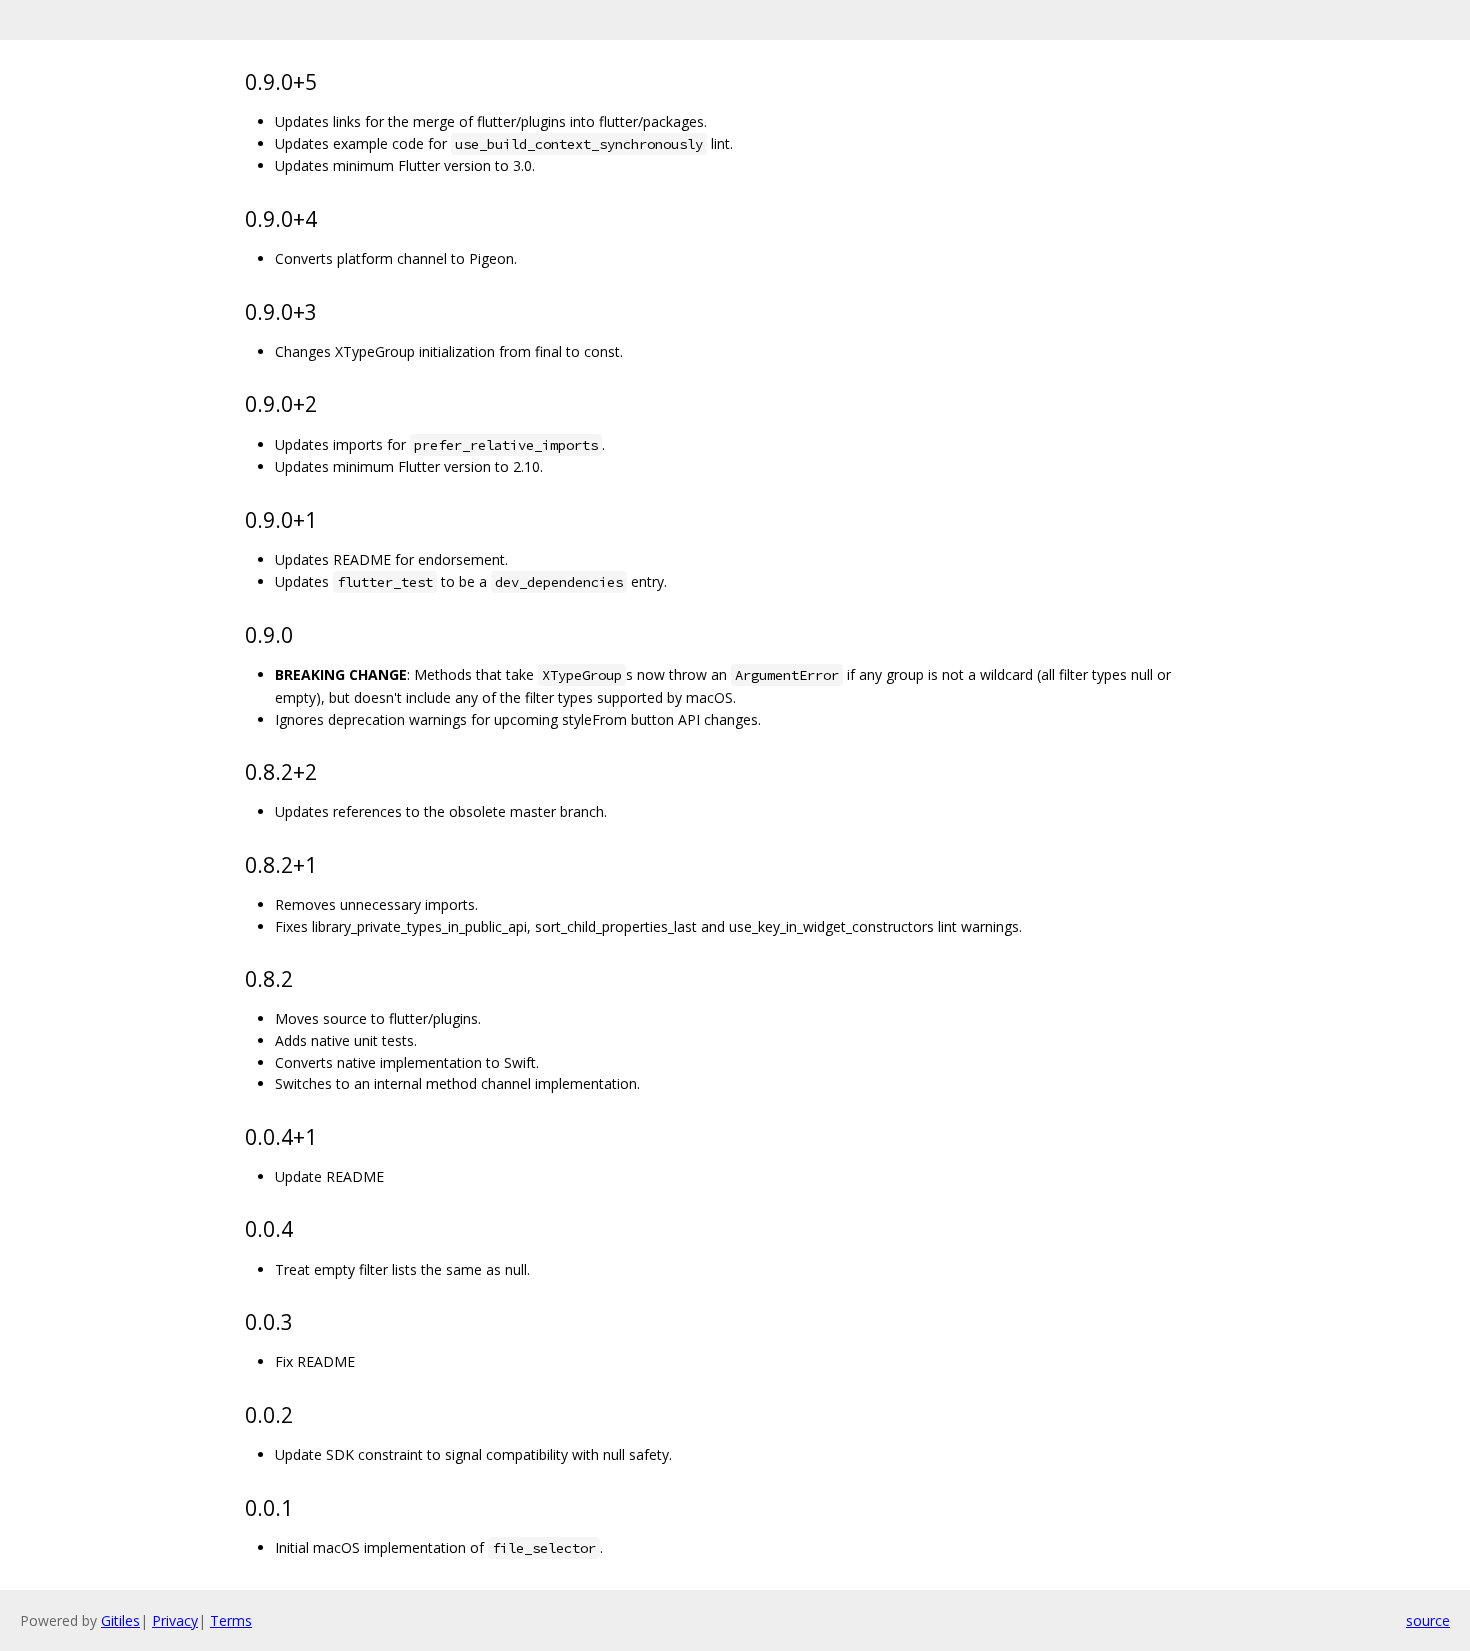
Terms (231, 1620)
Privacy (175, 1620)
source (1428, 1620)
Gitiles (120, 1620)
